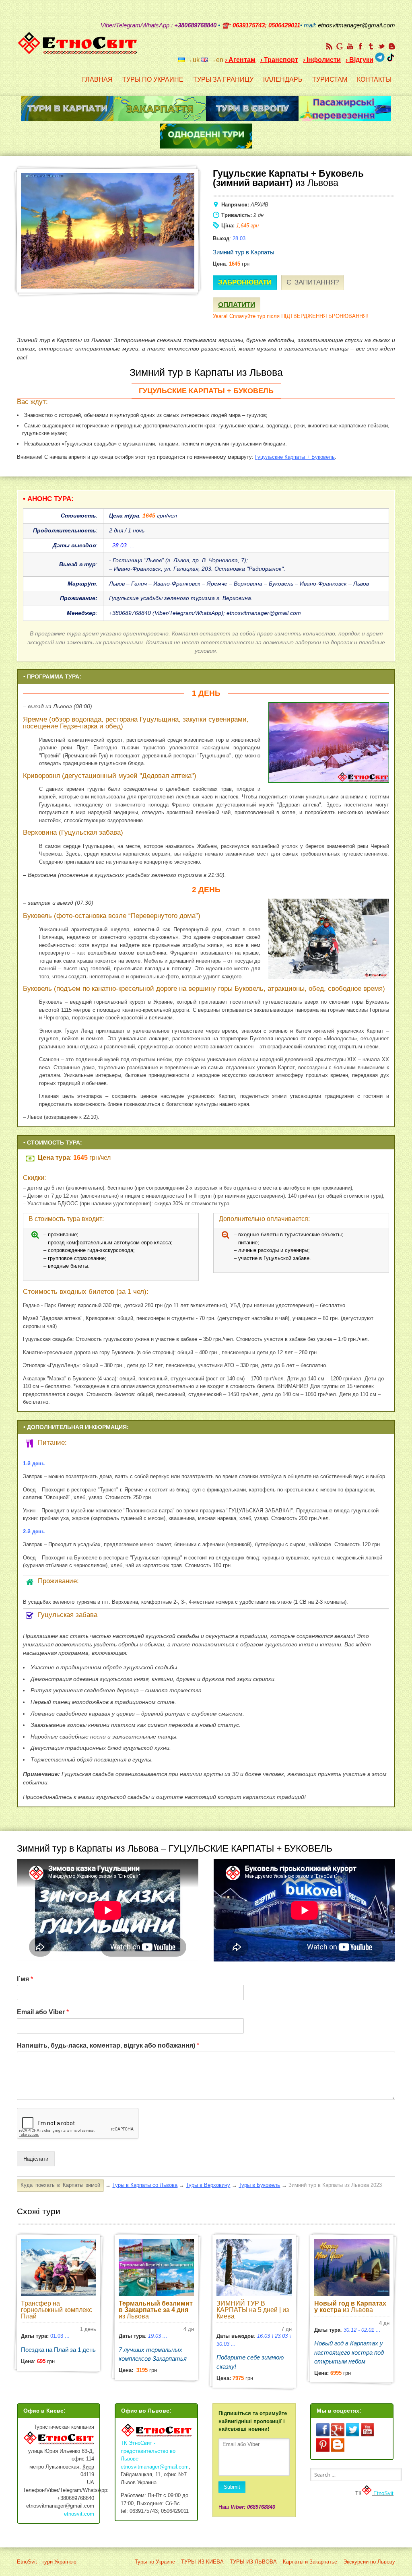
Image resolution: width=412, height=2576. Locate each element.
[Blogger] (392, 46)
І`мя (25, 1979)
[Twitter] (381, 46)
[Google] (340, 46)
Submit (232, 2487)
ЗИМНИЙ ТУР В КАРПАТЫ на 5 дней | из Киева (253, 2310)
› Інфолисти (322, 60)
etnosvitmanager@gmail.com (155, 2467)
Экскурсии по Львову (369, 2562)
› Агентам (240, 60)
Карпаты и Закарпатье (310, 2562)
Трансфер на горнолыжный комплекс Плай (57, 2310)
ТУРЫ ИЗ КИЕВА (202, 2562)
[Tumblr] (371, 46)
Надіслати (36, 2159)
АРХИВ (260, 205)
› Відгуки (359, 60)
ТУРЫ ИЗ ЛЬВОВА (253, 2562)
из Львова (156, 2310)
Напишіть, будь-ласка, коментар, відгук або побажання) (108, 2045)
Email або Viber (43, 2012)
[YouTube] (350, 46)
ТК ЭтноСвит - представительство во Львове (148, 2451)
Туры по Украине (155, 2562)
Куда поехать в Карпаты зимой (60, 2185)
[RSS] (329, 46)
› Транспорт (279, 60)
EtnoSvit (383, 2493)
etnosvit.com (79, 2514)
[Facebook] (360, 46)
